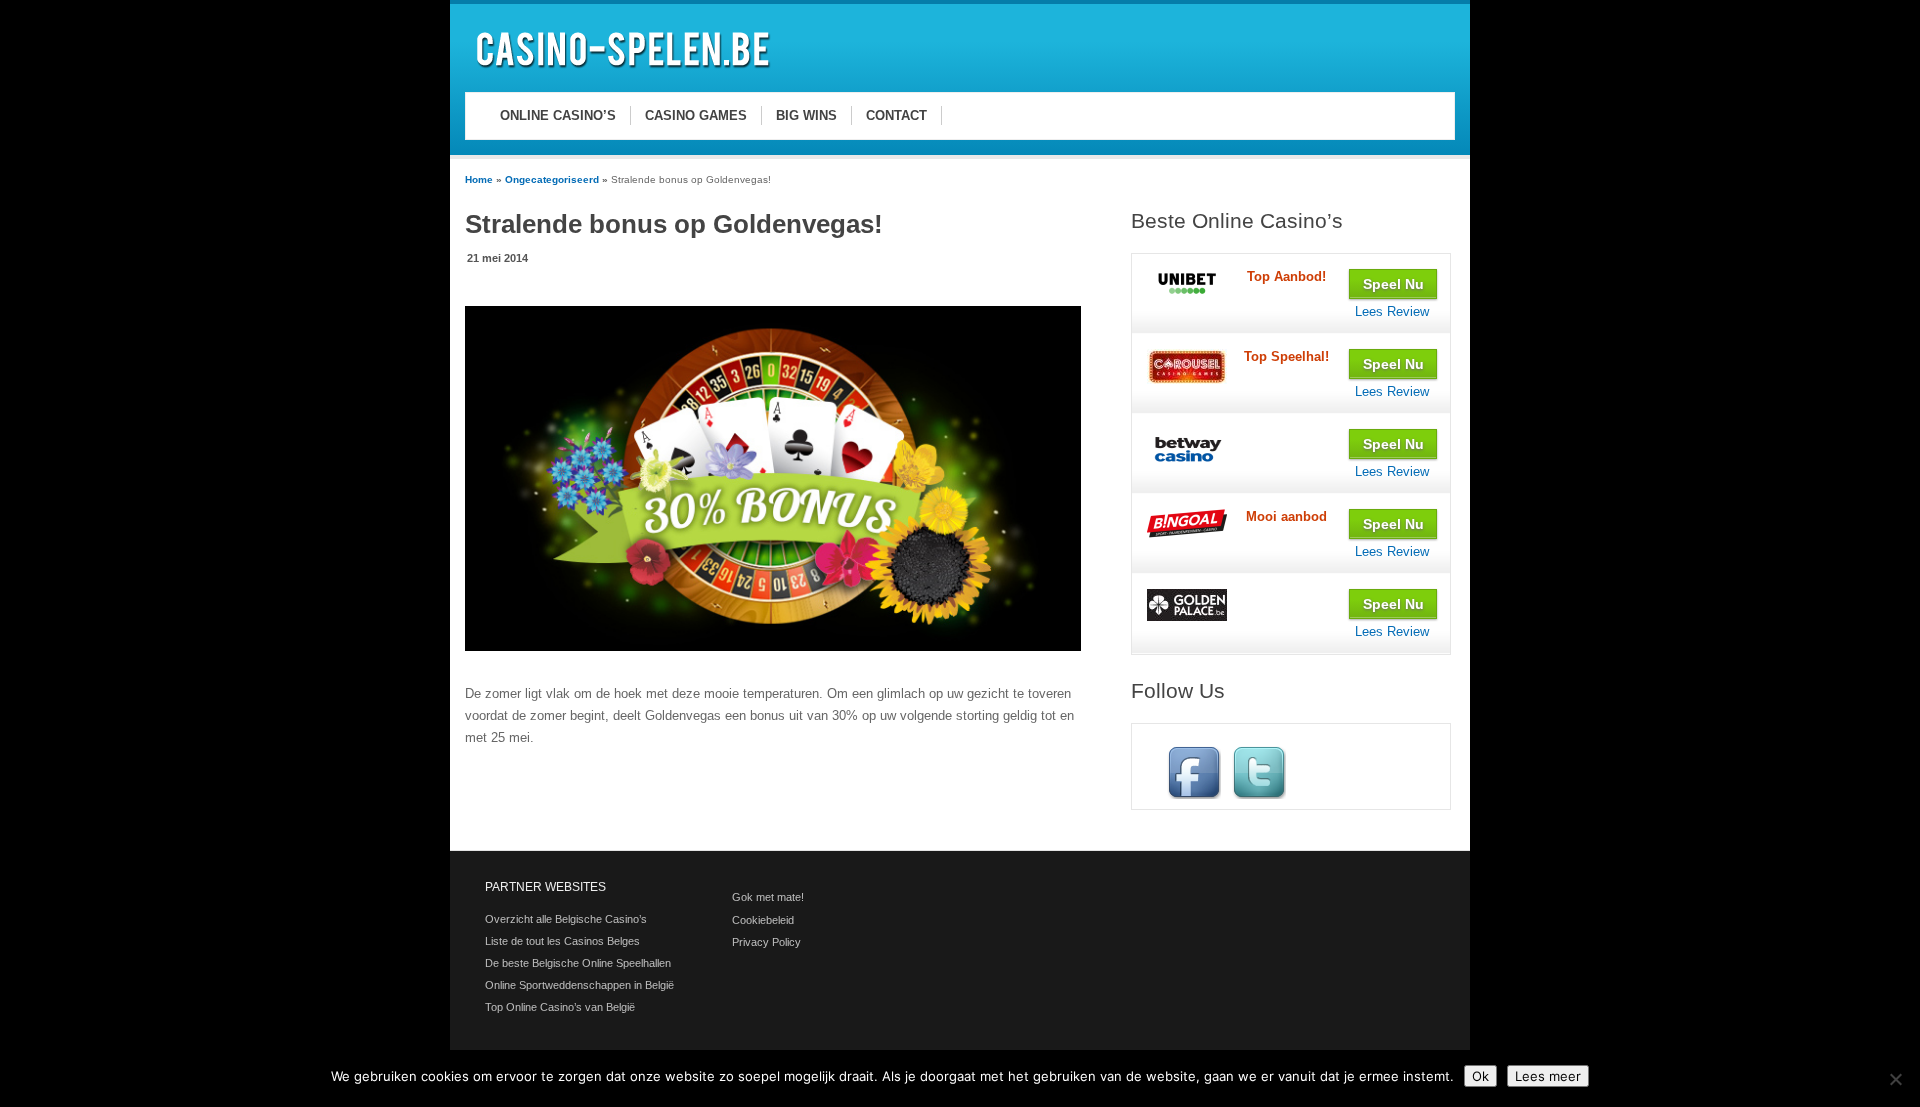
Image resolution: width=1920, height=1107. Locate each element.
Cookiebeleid (763, 920)
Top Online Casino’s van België (560, 1007)
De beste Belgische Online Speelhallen (578, 963)
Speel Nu (1393, 284)
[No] (1895, 1079)
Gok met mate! (768, 897)
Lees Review (1392, 311)
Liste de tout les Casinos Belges (562, 941)
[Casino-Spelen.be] (626, 71)
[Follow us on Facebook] (1194, 794)
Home (479, 179)
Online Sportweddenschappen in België (579, 985)
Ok (1480, 1076)
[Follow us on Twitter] (1259, 794)
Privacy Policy (766, 942)
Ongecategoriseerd (552, 179)
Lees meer (1548, 1076)
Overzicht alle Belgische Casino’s (566, 919)
